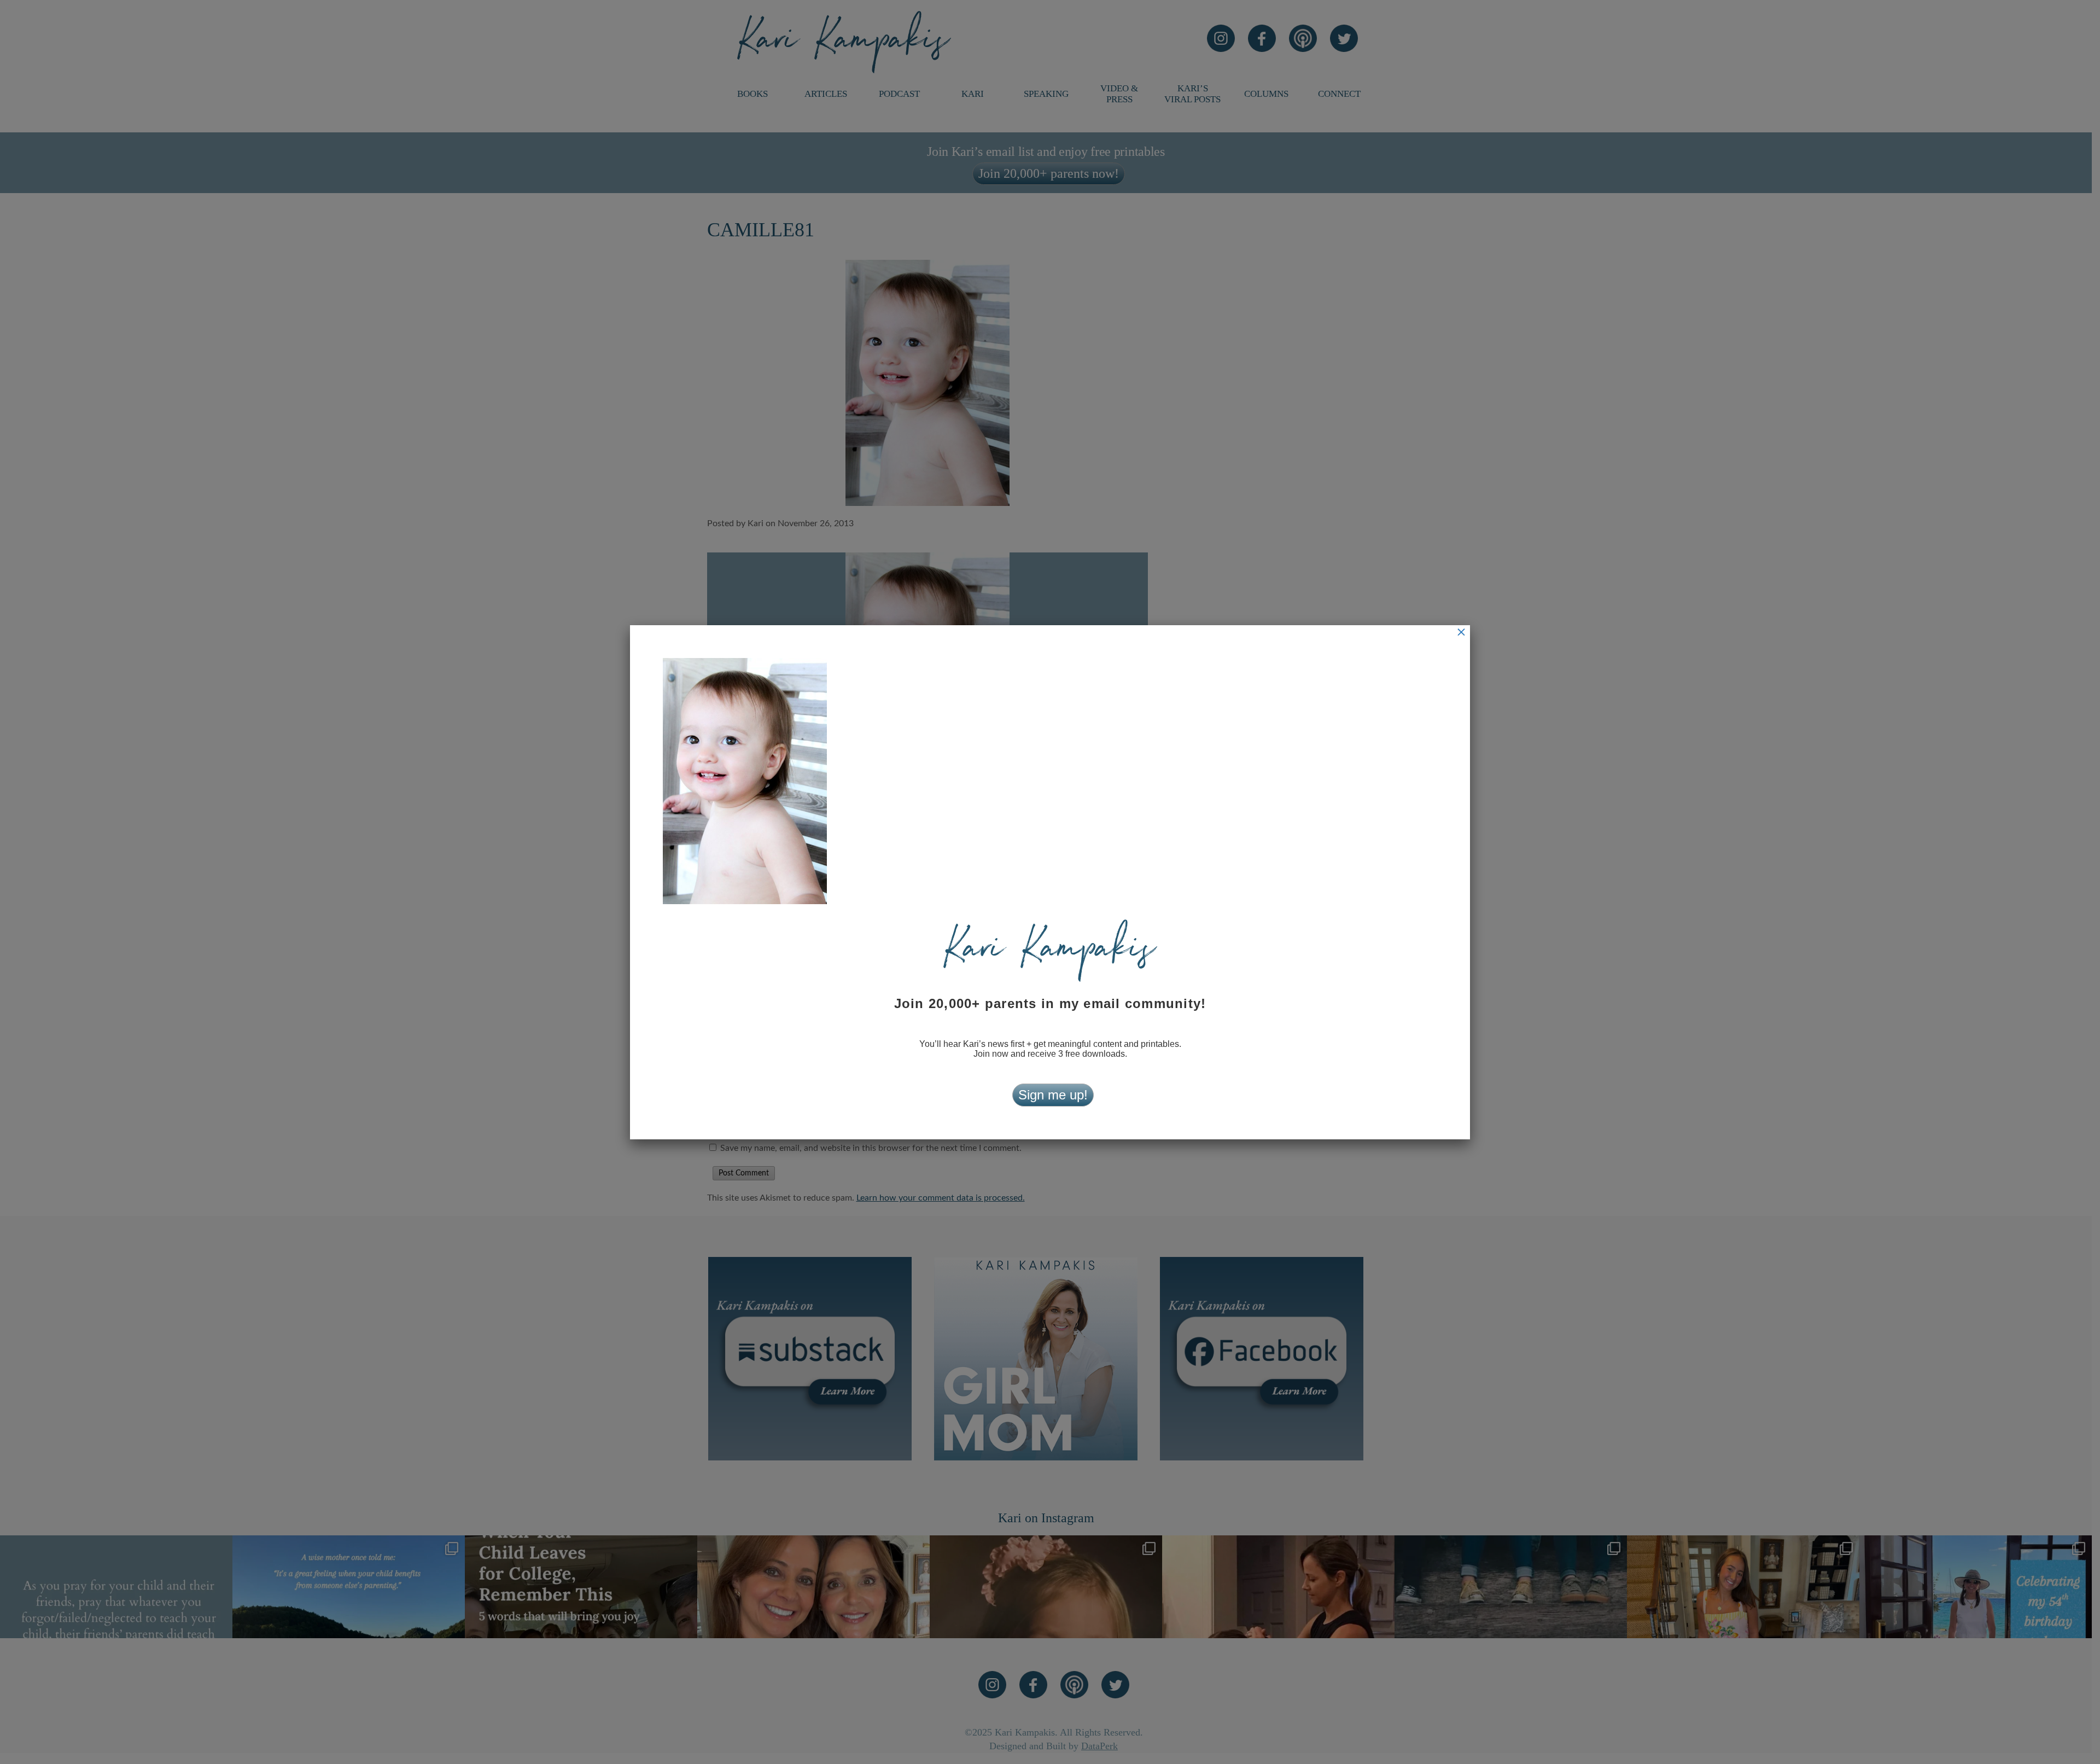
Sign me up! (1053, 1095)
